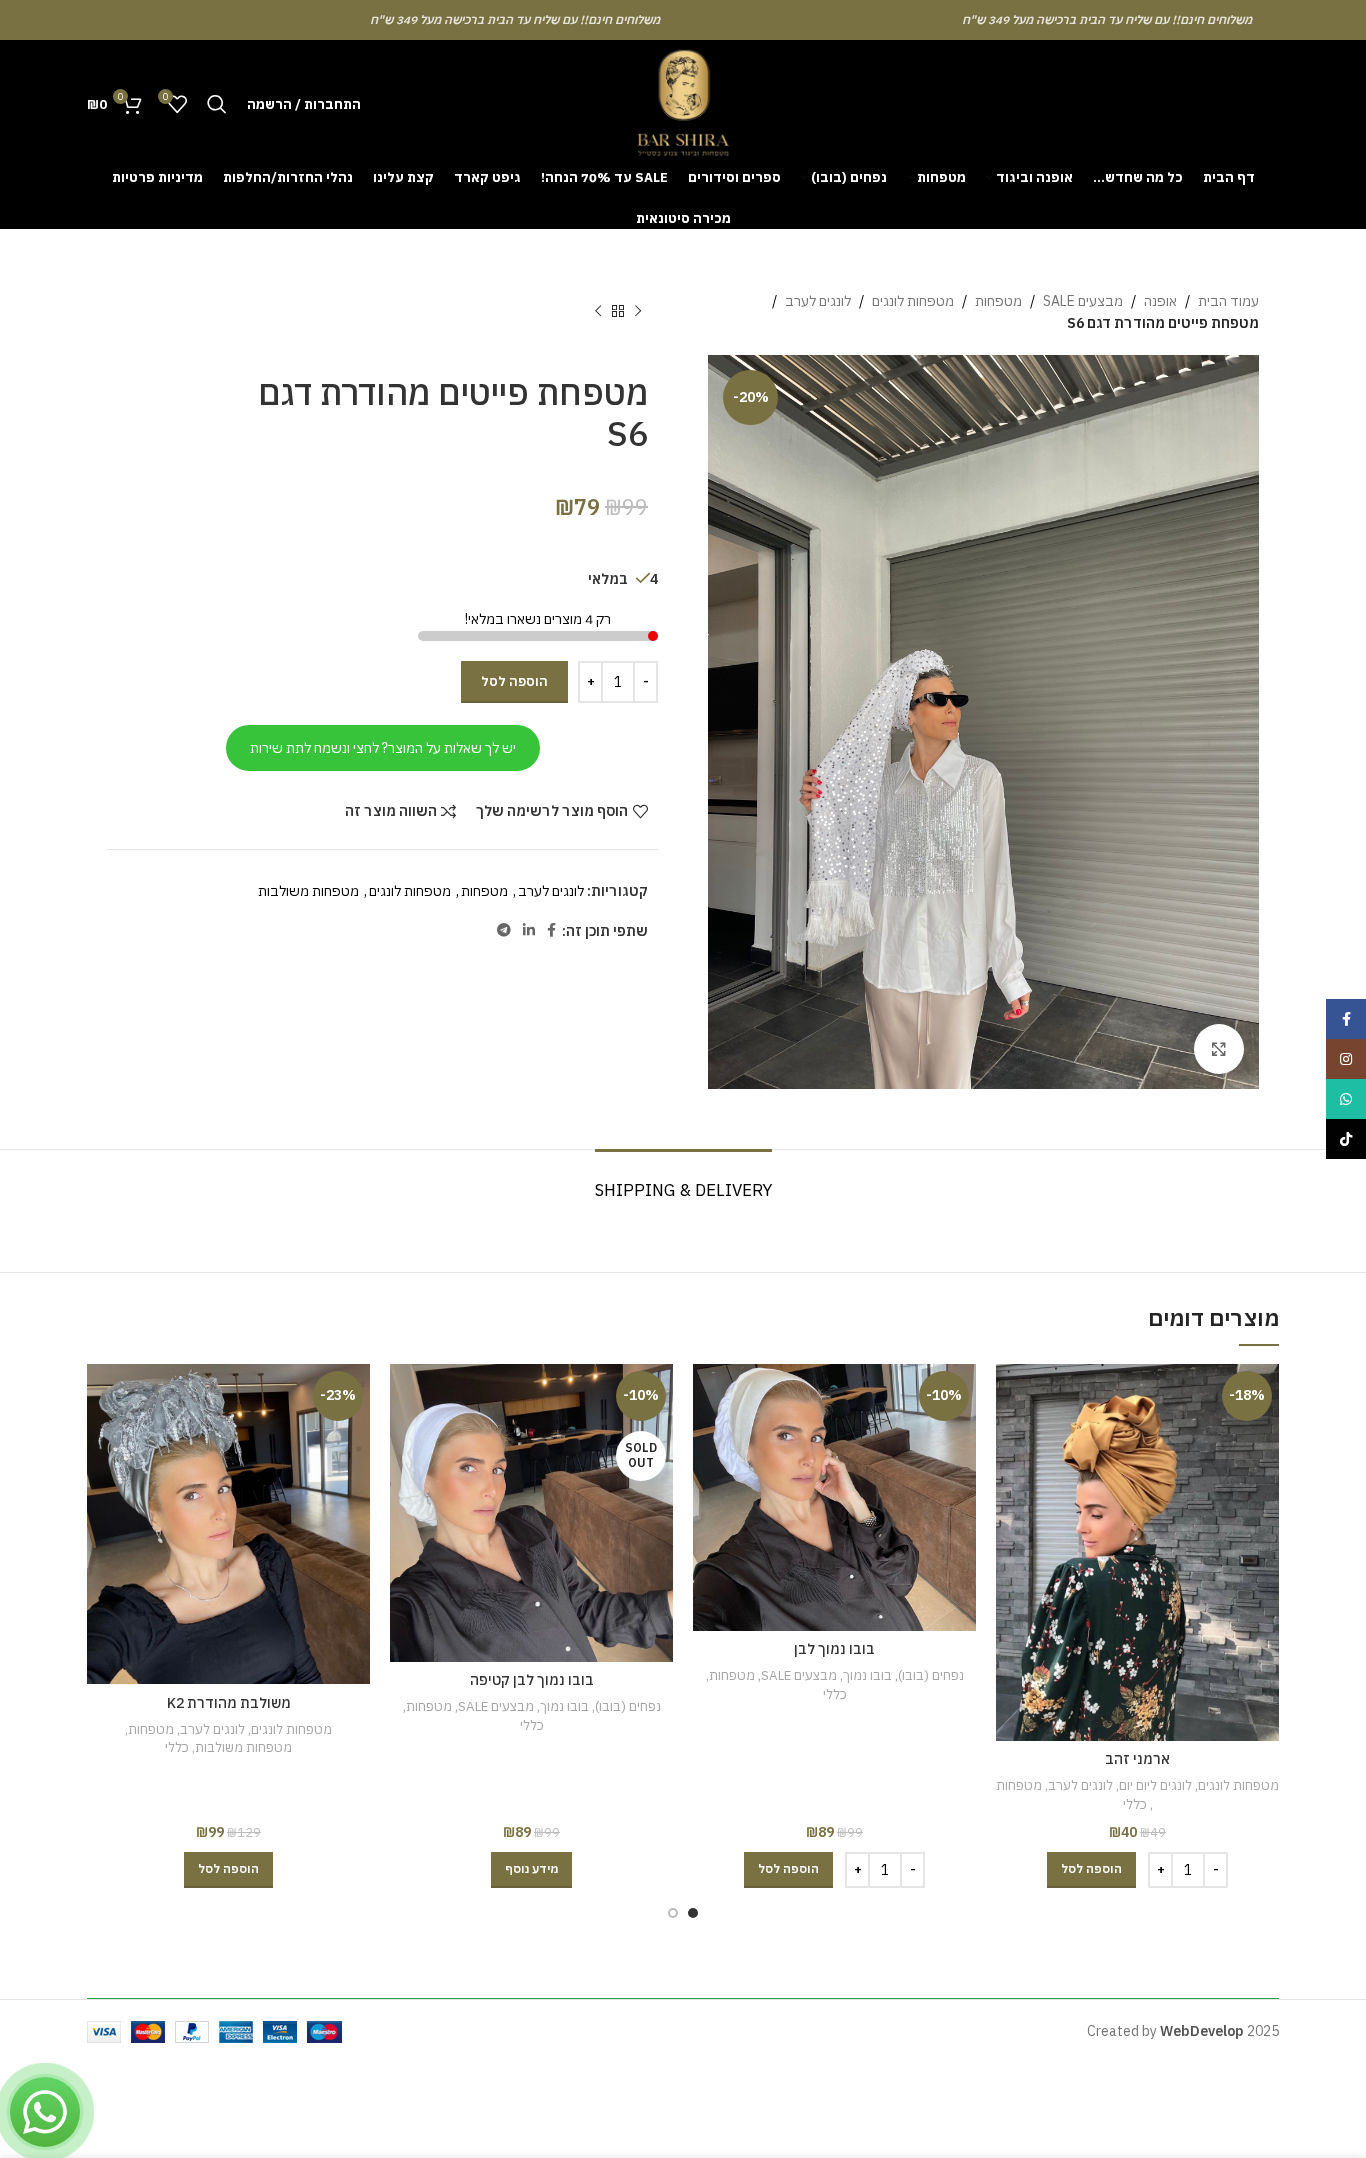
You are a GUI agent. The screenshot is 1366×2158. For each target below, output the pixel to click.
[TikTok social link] (1346, 1139)
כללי (1135, 1804)
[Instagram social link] (1346, 1059)
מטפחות (998, 301)
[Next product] (598, 312)
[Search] (217, 104)
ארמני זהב (1137, 1759)
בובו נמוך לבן (834, 1649)
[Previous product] (638, 312)
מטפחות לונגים (913, 301)
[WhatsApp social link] (1346, 1099)
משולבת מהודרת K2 (229, 1703)
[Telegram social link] (504, 930)
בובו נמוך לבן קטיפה (532, 1680)
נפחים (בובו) (931, 1675)
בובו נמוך (867, 1675)
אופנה (1160, 301)
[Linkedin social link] (529, 930)
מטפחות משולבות (308, 891)
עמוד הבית (1228, 301)
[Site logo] (683, 103)
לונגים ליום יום (1155, 1785)
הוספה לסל (514, 681)
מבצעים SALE (1083, 301)
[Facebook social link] (551, 930)
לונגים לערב (818, 301)
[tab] (683, 1180)
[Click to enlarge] (1219, 1049)
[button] (1091, 1870)
